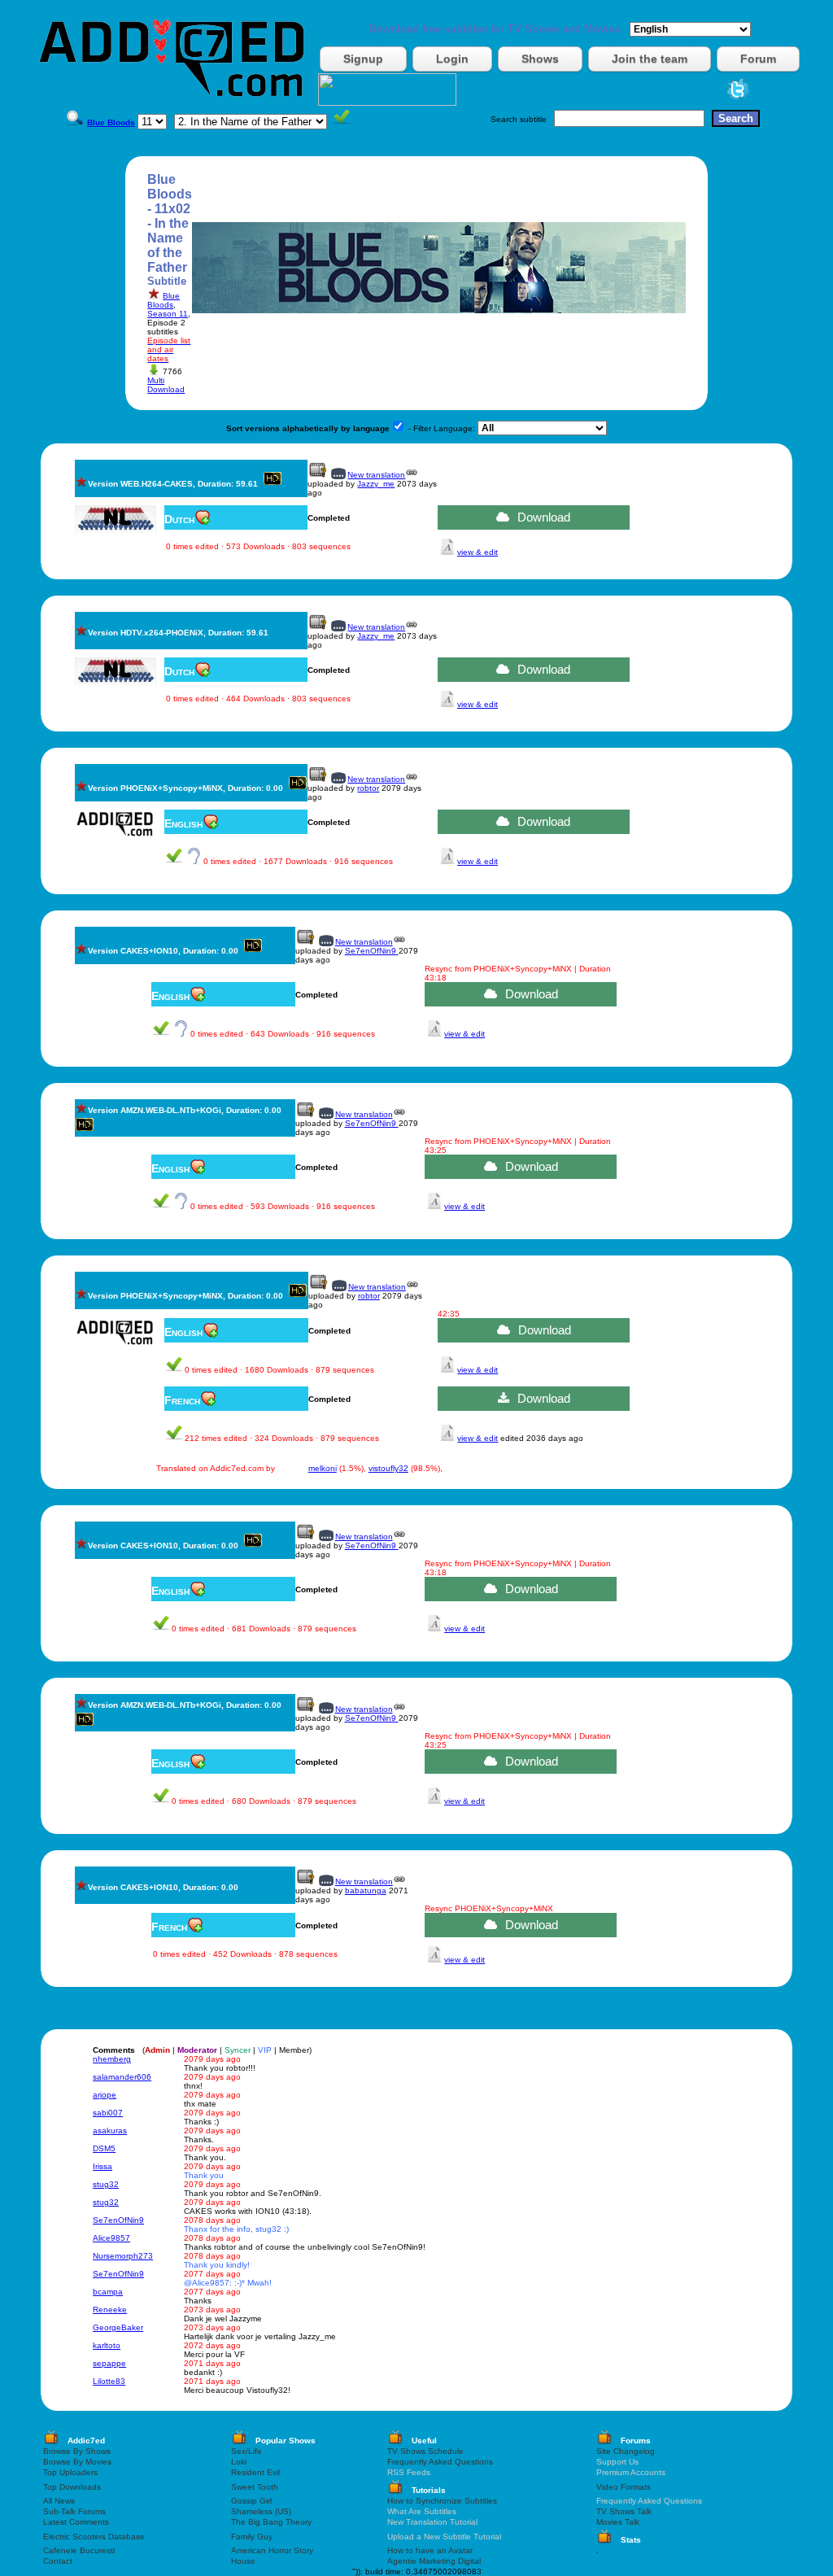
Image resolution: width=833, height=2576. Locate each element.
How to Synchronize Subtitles (442, 2501)
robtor (368, 788)
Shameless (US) (261, 2511)
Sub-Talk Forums (74, 2511)
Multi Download (166, 385)
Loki (239, 2462)
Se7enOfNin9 (372, 951)
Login (452, 59)
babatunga (366, 1891)
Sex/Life (246, 2451)
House (243, 2561)
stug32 (106, 2184)
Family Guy (252, 2537)
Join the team (650, 59)
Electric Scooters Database (94, 2537)
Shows (540, 59)
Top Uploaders (70, 2472)
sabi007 (108, 2113)
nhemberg (112, 2059)
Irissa (102, 2166)
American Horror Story (272, 2550)
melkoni (323, 1468)
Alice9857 (111, 2238)
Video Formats (624, 2487)
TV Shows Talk (624, 2511)
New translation (376, 475)
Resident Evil (255, 2472)
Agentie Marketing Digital (434, 2561)
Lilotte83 (109, 2381)
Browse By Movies (77, 2462)
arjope (105, 2095)
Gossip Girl (251, 2501)
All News (59, 2501)
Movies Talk (618, 2522)
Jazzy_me (376, 484)
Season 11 (168, 314)
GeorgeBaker (118, 2327)
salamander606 (122, 2077)
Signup (363, 59)
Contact (58, 2561)
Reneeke (110, 2310)
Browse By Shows (77, 2451)
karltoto (107, 2345)
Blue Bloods (164, 300)
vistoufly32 (388, 1468)
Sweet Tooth (255, 2487)
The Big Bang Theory (271, 2522)
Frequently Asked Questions (440, 2462)
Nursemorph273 (123, 2256)
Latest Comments (76, 2522)
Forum (758, 59)
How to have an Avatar (430, 2550)
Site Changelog (626, 2451)
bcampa (108, 2292)
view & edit (478, 552)
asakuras (110, 2131)
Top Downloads (72, 2487)
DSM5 (104, 2148)
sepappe (109, 2363)
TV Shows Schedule (425, 2451)
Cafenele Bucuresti (79, 2550)
